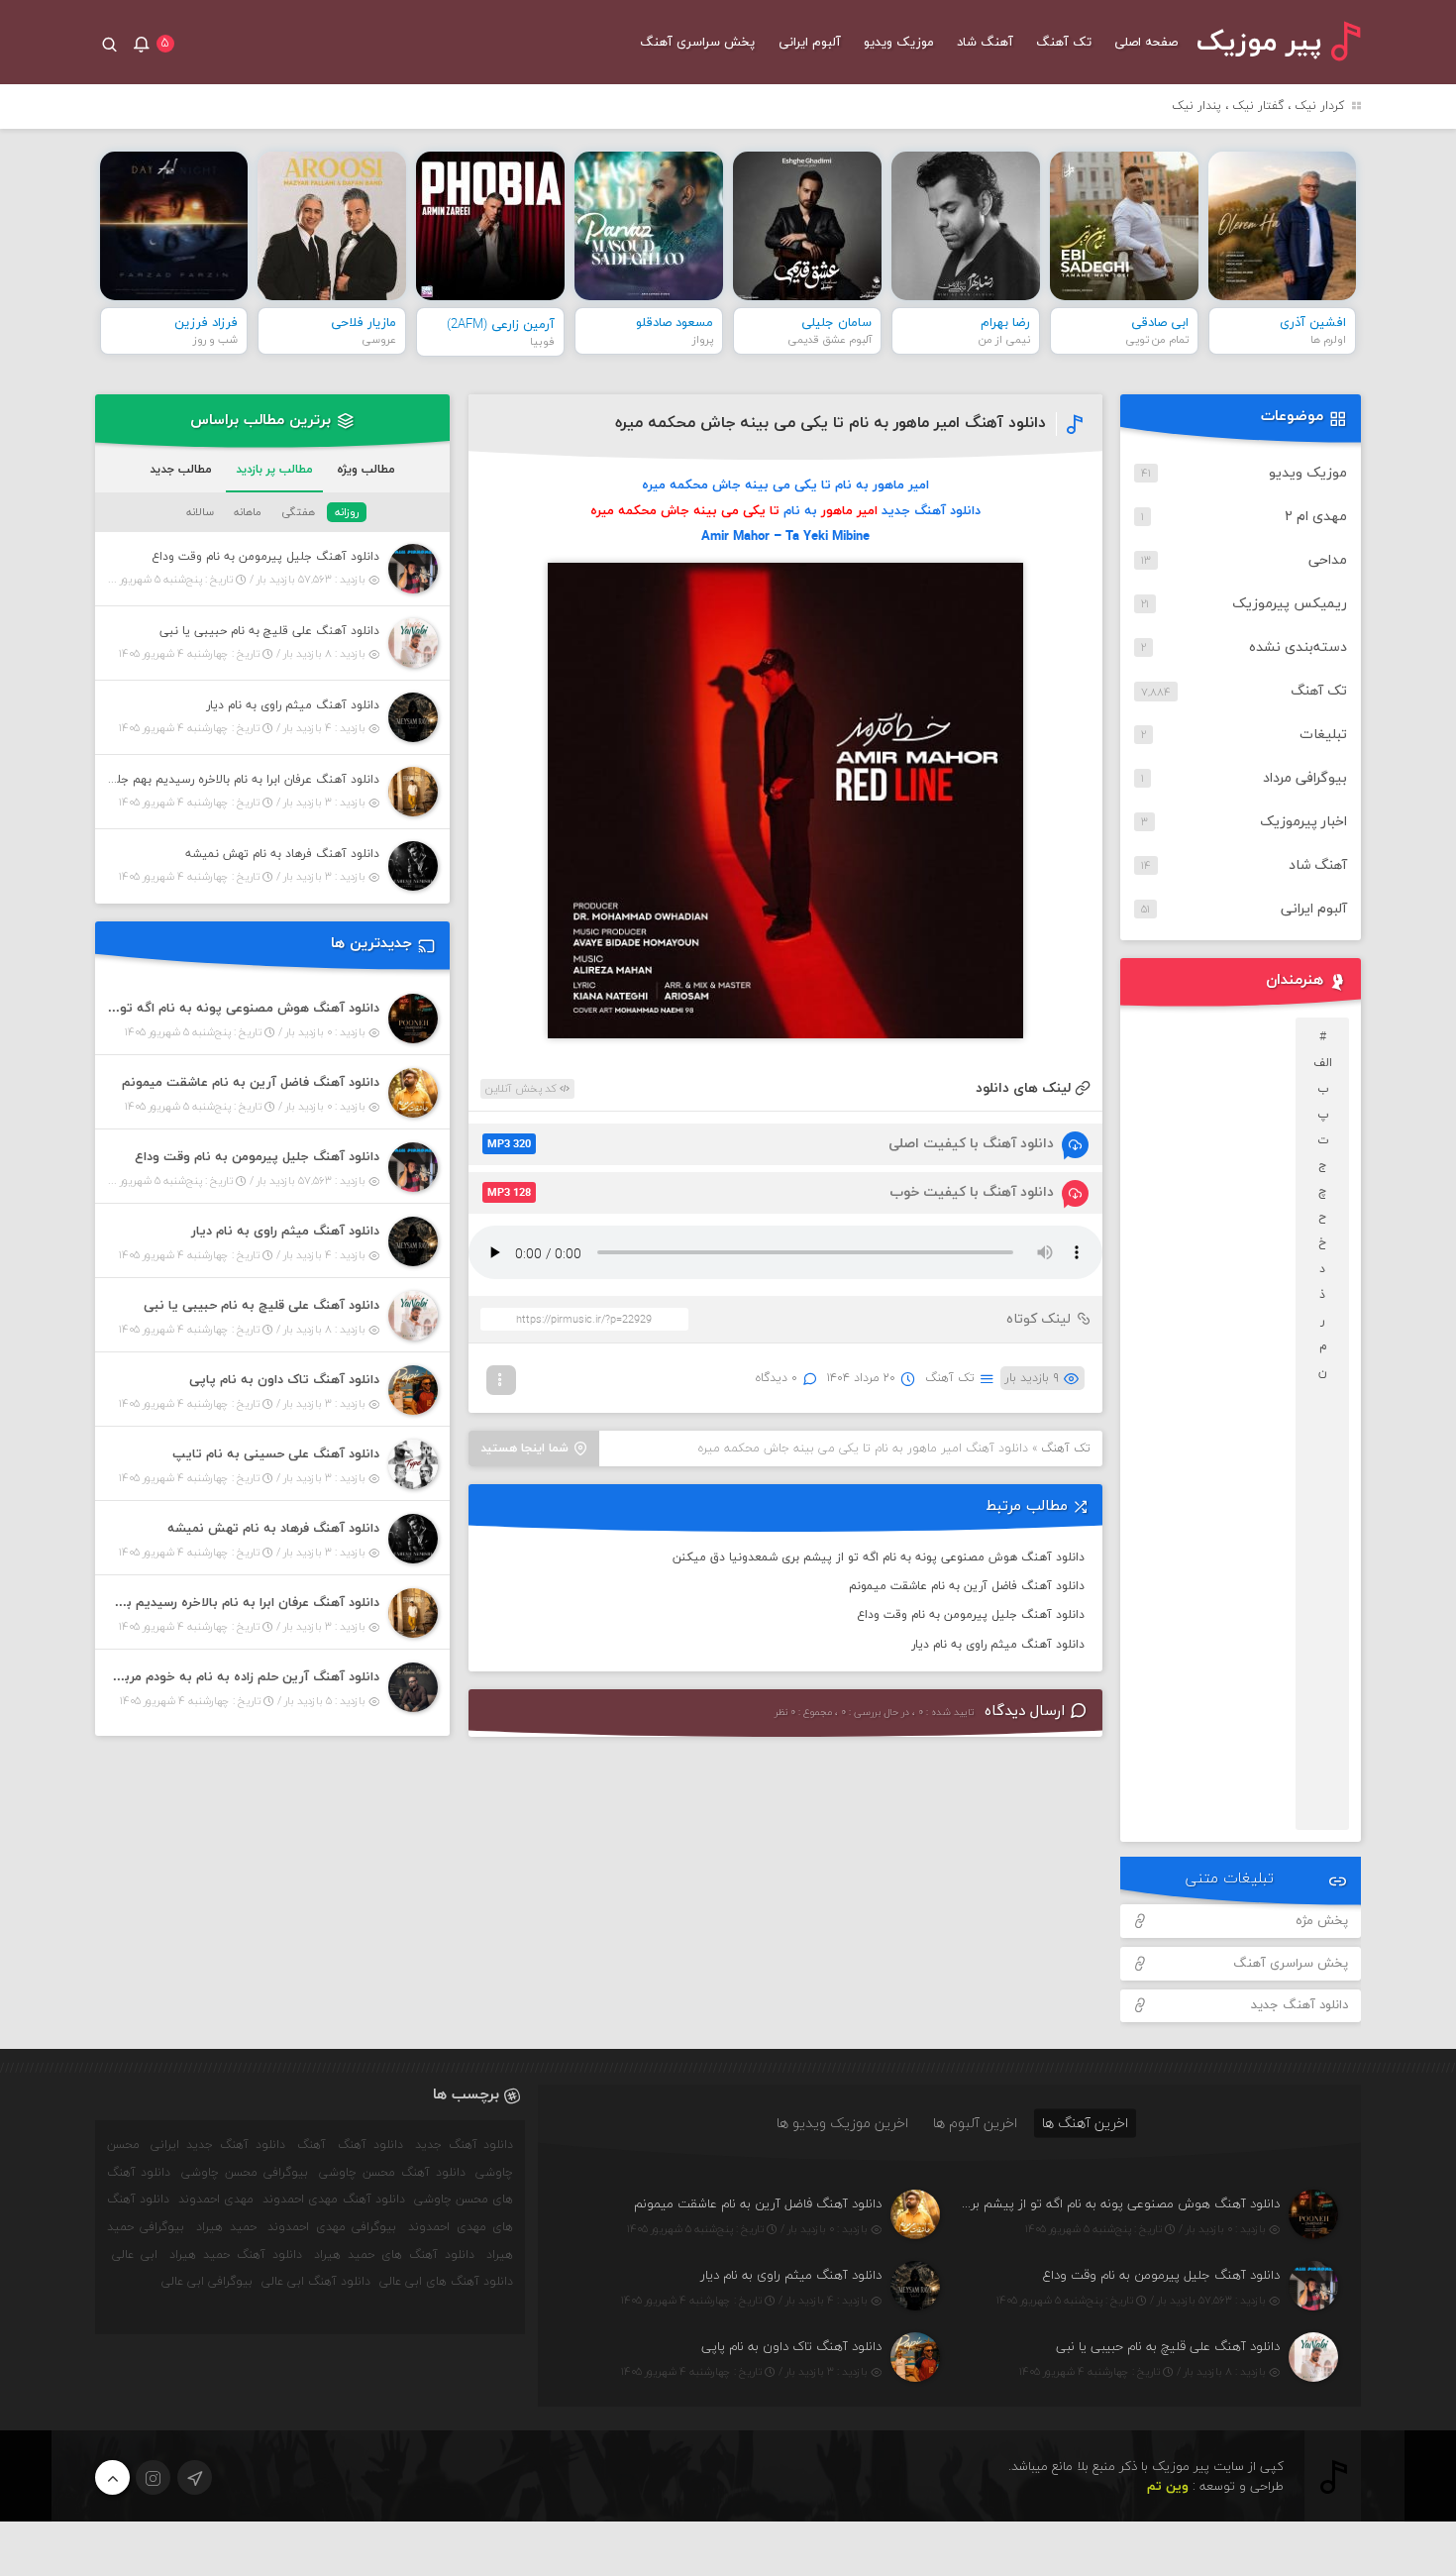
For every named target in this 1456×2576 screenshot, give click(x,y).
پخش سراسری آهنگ (697, 43)
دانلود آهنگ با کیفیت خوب (771, 1192)
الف (1323, 1063)
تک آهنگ (1064, 43)
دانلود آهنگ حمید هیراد (236, 2255)
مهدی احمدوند (216, 2200)
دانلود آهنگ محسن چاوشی (392, 2173)
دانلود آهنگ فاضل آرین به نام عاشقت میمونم (967, 1586)
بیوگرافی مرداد (1305, 778)
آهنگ (312, 2145)
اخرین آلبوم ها (975, 2123)
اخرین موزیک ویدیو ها (842, 2123)
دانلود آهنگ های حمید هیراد (394, 2255)
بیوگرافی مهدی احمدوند (332, 2227)
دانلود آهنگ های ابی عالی (446, 2282)
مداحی (1328, 560)
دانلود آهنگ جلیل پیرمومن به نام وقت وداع (971, 1615)
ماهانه (248, 512)
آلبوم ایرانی (810, 43)
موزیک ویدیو (899, 43)
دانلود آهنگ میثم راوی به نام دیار (998, 1645)
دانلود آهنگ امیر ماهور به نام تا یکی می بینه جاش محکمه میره (831, 423)
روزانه (347, 512)
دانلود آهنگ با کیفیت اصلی (771, 1144)
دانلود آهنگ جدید (1300, 2005)
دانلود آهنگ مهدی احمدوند (334, 2200)
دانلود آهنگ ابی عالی (316, 2282)
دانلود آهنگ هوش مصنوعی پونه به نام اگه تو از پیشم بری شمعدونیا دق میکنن (879, 1557)
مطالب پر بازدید (274, 470)
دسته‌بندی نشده (1298, 647)
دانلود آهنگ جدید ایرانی (218, 2145)
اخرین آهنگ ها (1085, 2123)
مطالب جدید (181, 470)
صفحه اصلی (1146, 43)
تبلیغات (1323, 735)
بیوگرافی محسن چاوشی (245, 2173)
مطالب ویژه (366, 470)
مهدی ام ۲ (1316, 517)
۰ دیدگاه (777, 1378)
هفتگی (298, 512)
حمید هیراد (226, 2227)
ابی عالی (135, 2255)
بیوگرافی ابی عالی (207, 2282)
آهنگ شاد (985, 43)
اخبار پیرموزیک (1303, 822)
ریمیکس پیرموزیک (1290, 604)
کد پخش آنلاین (522, 1089)
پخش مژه (1322, 1921)
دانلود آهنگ (370, 2145)
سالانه (200, 512)
